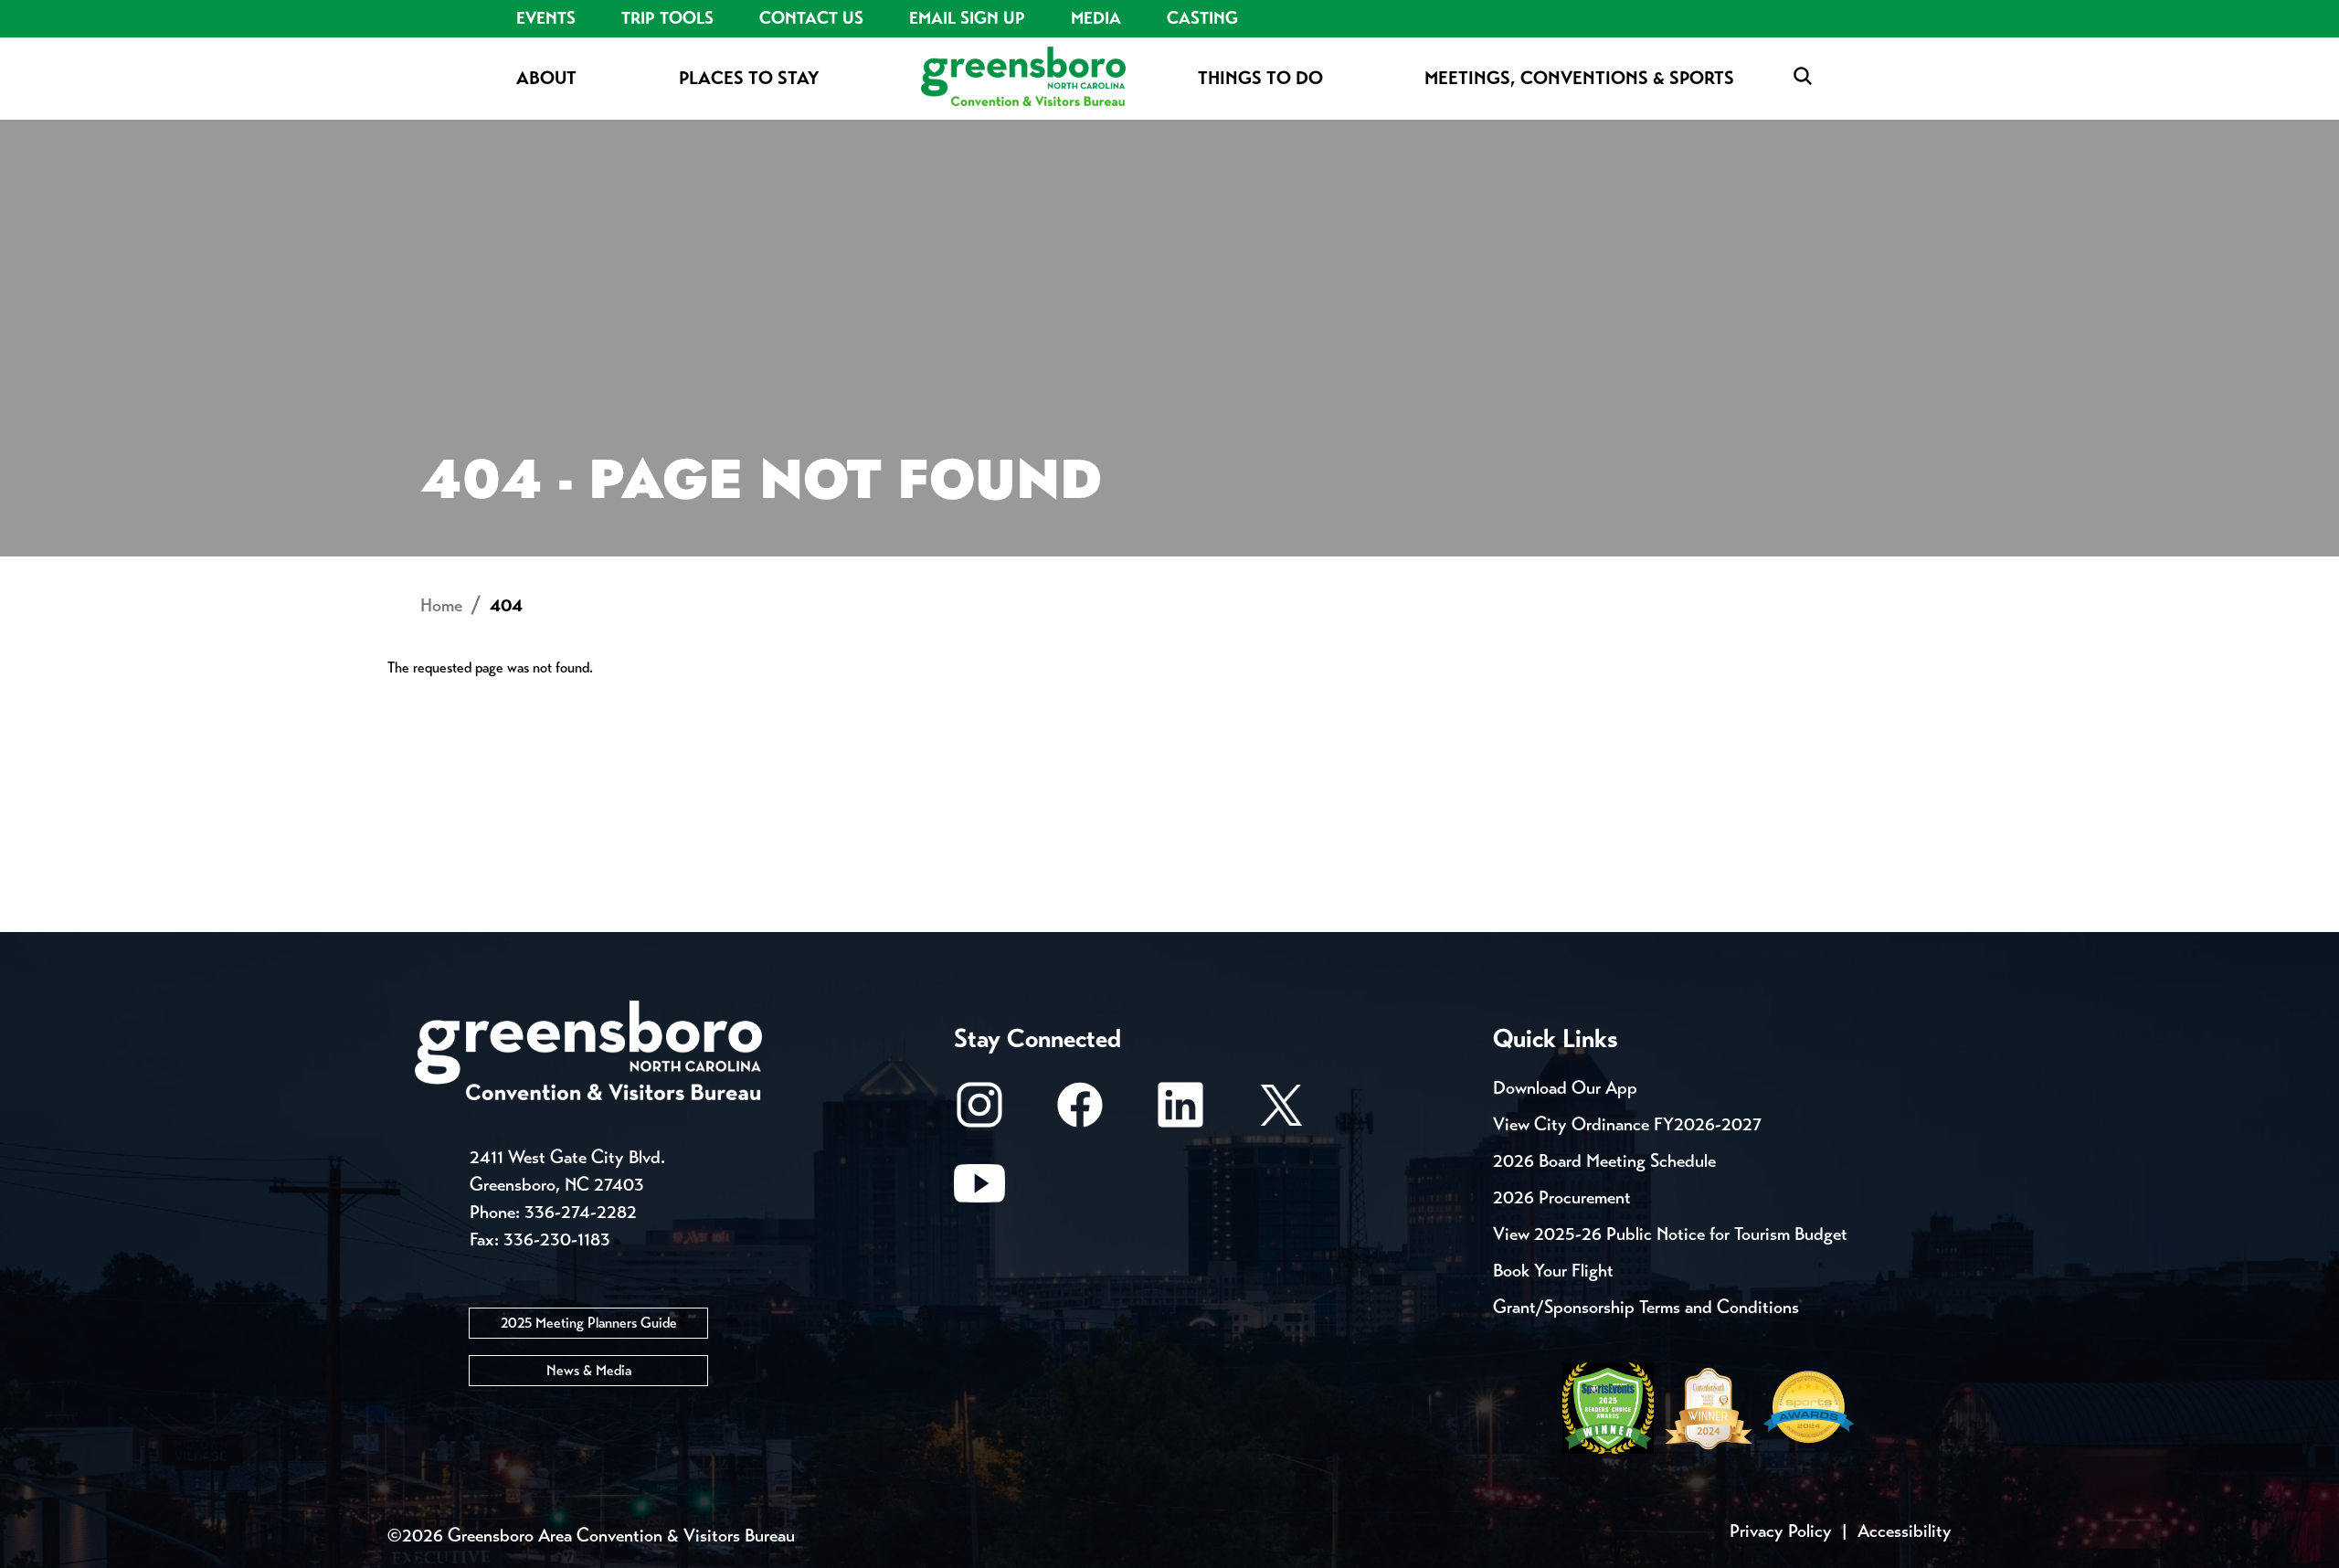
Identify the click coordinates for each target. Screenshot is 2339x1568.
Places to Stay (749, 78)
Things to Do (1260, 78)
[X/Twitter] (1281, 1113)
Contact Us (811, 18)
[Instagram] (979, 1113)
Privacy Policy (1781, 1531)
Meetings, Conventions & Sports (1579, 78)
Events (546, 18)
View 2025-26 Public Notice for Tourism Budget (1670, 1234)
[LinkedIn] (1180, 1113)
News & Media (589, 1370)
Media (1096, 18)
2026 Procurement (1562, 1197)
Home (441, 605)
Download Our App (1565, 1088)
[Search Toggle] (1803, 77)
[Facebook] (1080, 1113)
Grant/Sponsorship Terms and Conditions (1646, 1307)
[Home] (1023, 78)
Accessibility (1905, 1531)
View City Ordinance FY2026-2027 (1627, 1124)
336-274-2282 (581, 1212)
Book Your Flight (1553, 1271)
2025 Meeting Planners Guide (589, 1323)
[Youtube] (979, 1192)
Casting (1202, 18)
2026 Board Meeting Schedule (1604, 1161)
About (546, 78)
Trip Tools (667, 18)
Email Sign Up (967, 18)
